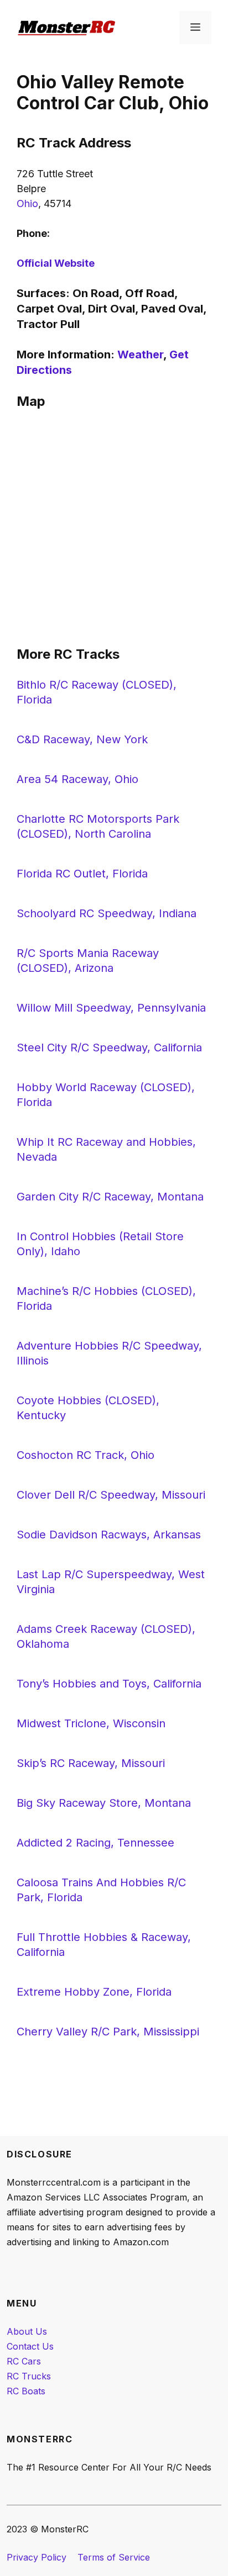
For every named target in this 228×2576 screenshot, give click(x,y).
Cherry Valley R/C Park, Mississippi (108, 2032)
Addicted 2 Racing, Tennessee (95, 1843)
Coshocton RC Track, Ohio (85, 1455)
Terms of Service (114, 2557)
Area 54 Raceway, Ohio (77, 779)
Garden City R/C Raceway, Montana (110, 1197)
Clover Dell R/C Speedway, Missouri (111, 1495)
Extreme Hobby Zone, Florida (94, 1992)
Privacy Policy (37, 2557)
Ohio (27, 203)
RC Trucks (29, 2376)
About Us (27, 2331)
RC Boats (26, 2391)
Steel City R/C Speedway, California (109, 1048)
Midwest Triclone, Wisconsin (91, 1723)
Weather (140, 355)
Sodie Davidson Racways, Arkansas (109, 1535)
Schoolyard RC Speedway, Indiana (107, 913)
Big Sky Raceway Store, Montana (104, 1803)
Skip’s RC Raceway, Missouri (91, 1763)
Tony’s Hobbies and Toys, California (109, 1684)
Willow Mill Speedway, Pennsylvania (111, 1008)
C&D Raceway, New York (82, 739)
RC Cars (24, 2361)
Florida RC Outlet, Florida (82, 874)
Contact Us (30, 2346)
